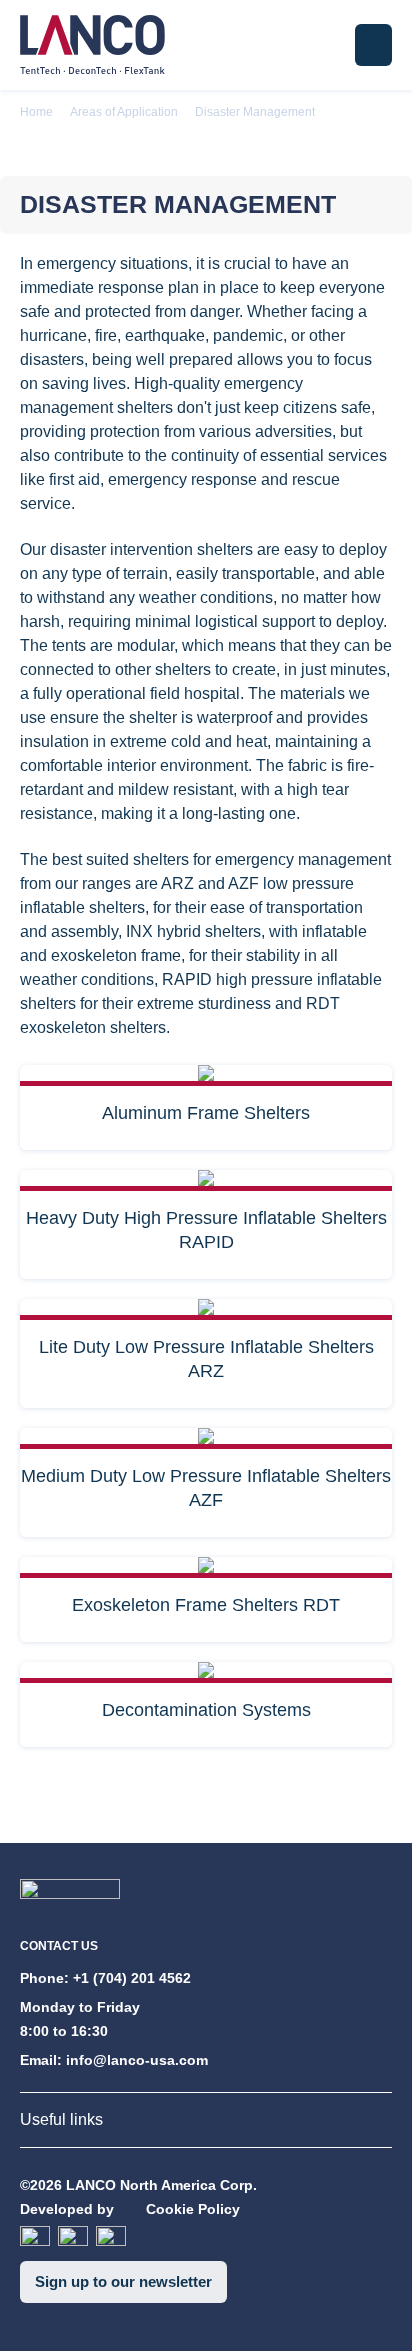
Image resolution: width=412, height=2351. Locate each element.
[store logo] (92, 45)
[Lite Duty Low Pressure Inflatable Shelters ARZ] (206, 1309)
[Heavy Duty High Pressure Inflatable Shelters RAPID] (206, 1180)
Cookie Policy (193, 2209)
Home (36, 112)
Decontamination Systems (206, 1710)
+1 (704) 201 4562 (132, 1978)
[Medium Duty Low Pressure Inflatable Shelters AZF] (206, 1438)
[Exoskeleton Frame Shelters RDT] (206, 1567)
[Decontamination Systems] (206, 1672)
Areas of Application (124, 112)
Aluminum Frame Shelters (206, 1113)
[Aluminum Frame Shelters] (206, 1075)
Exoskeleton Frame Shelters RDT (206, 1605)
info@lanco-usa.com (137, 2060)
